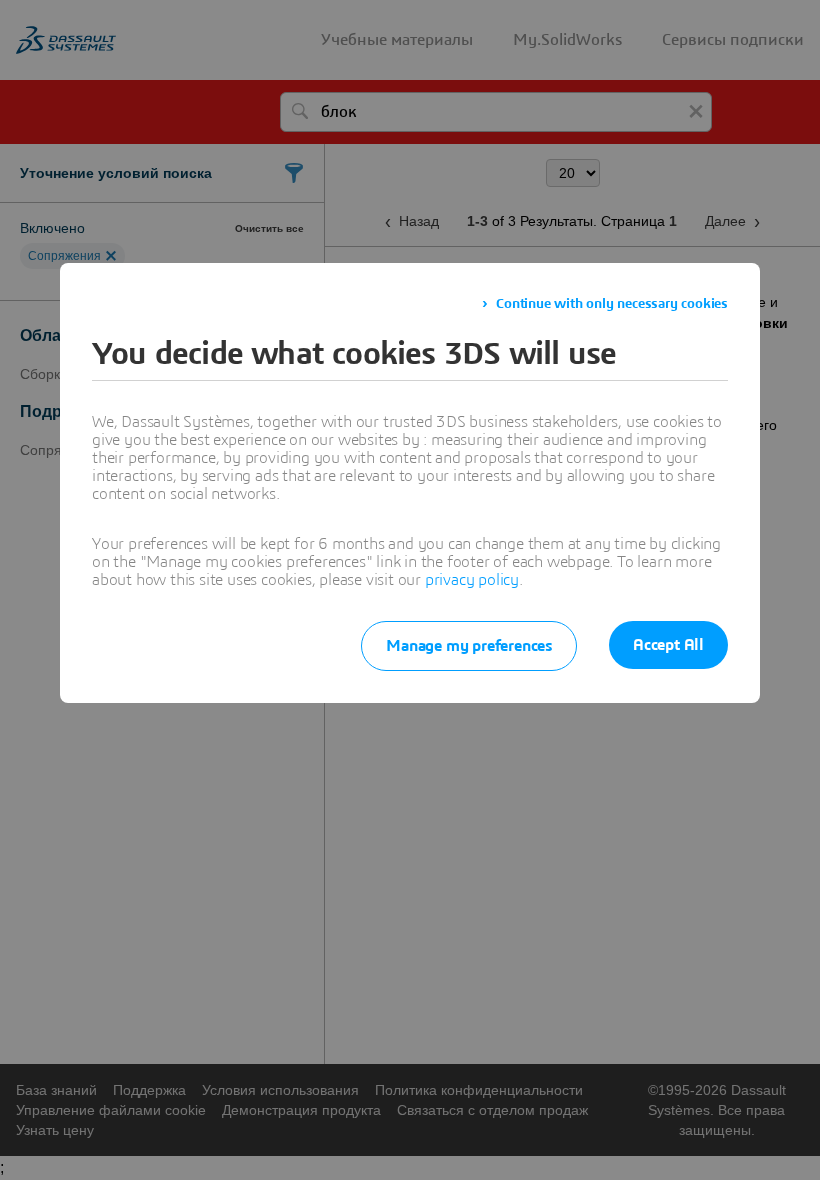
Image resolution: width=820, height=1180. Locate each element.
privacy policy (472, 580)
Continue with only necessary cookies (612, 304)
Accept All (668, 645)
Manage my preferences (469, 646)
